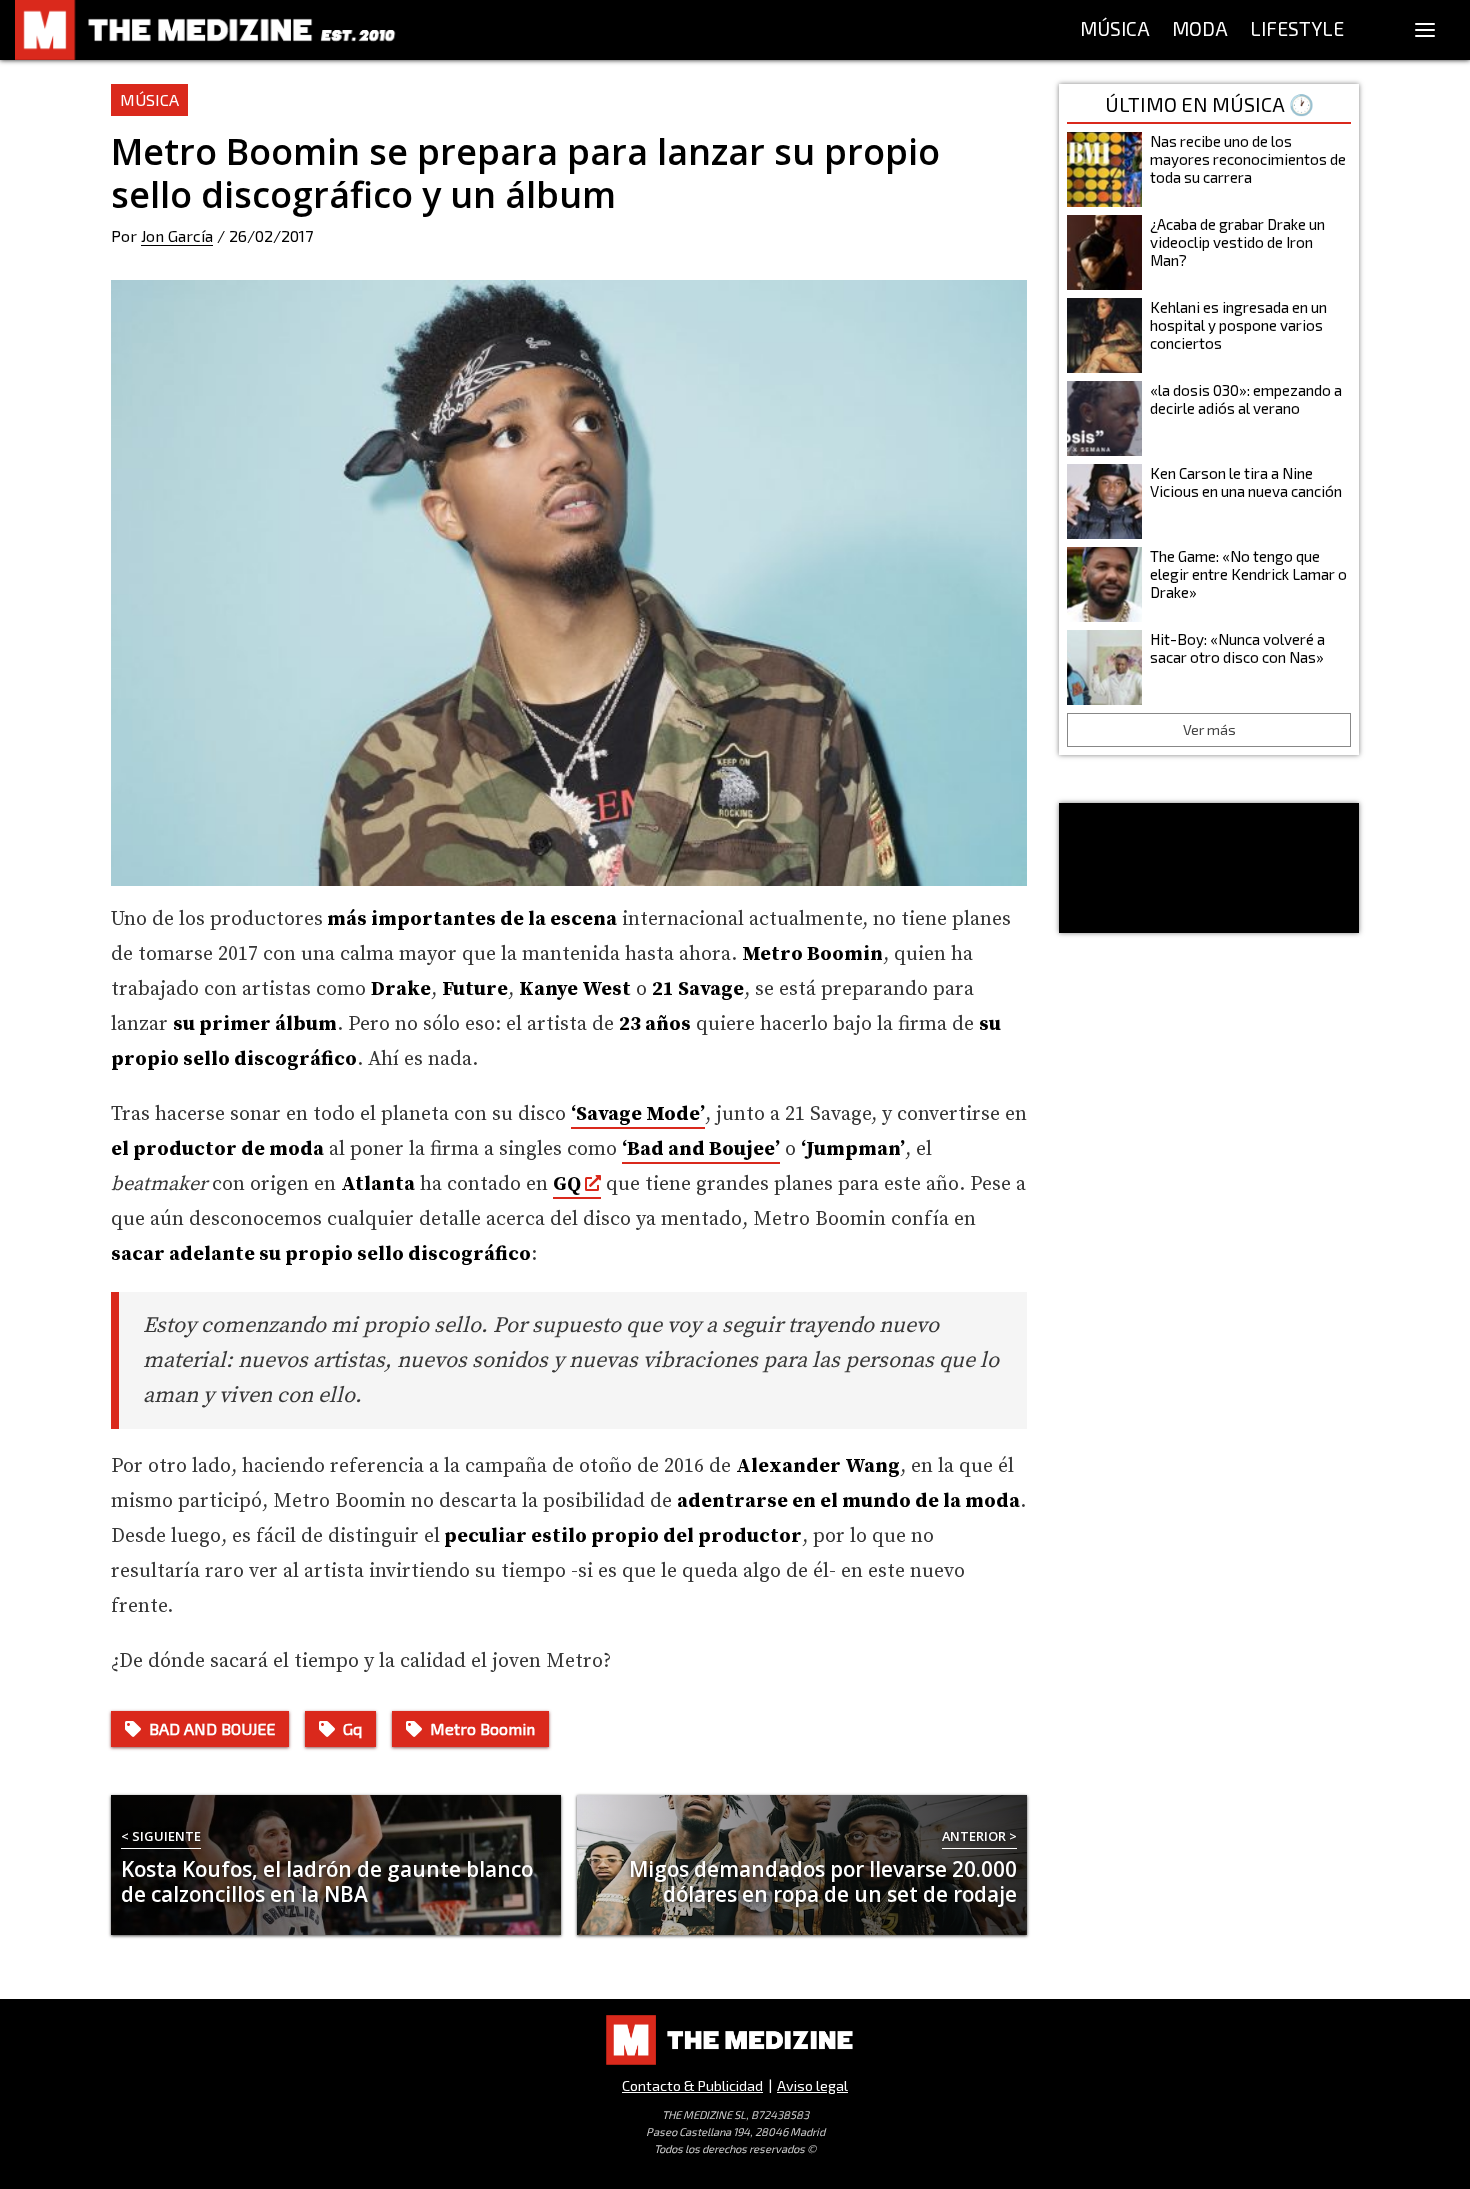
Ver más (1209, 729)
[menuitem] (1115, 30)
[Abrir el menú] (1425, 30)
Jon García (177, 235)
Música (149, 99)
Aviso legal (812, 2085)
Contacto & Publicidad (692, 2085)
